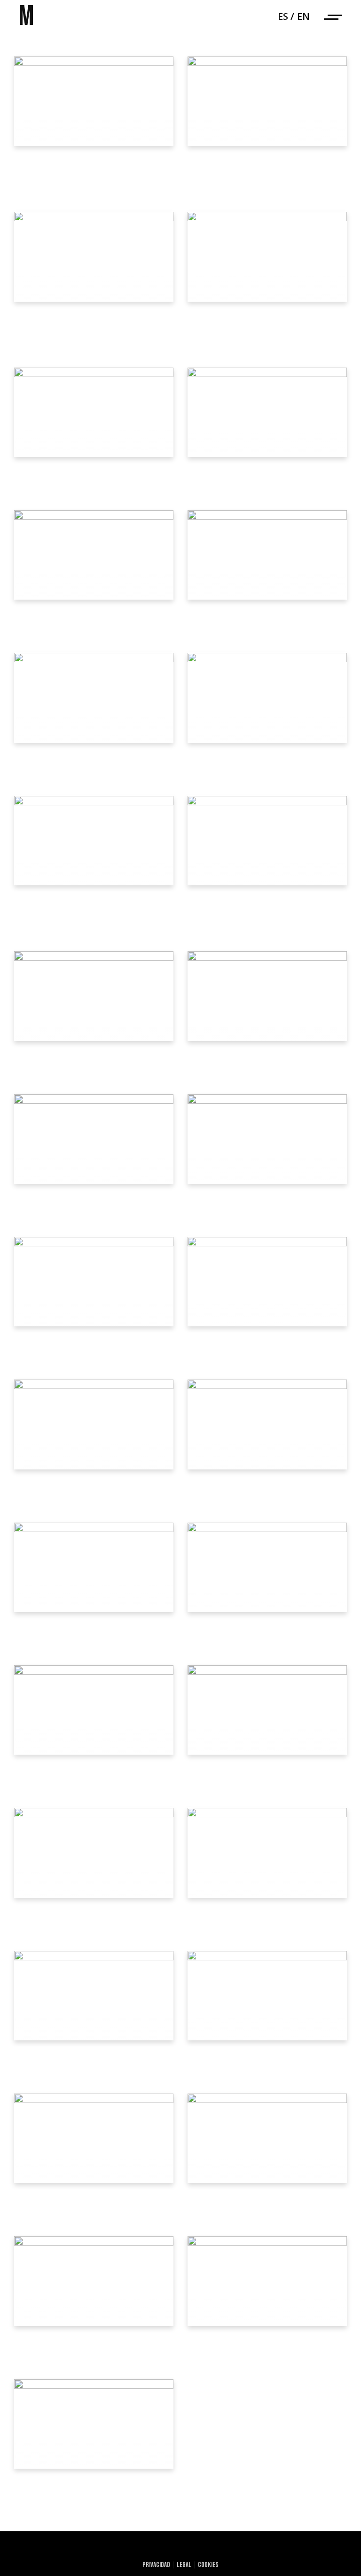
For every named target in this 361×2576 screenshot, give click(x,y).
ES (283, 16)
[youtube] (201, 2548)
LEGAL (184, 2565)
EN (303, 16)
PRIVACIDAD (156, 2565)
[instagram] (221, 2548)
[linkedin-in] (161, 2548)
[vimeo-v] (140, 2548)
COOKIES (208, 2565)
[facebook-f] (181, 2548)
